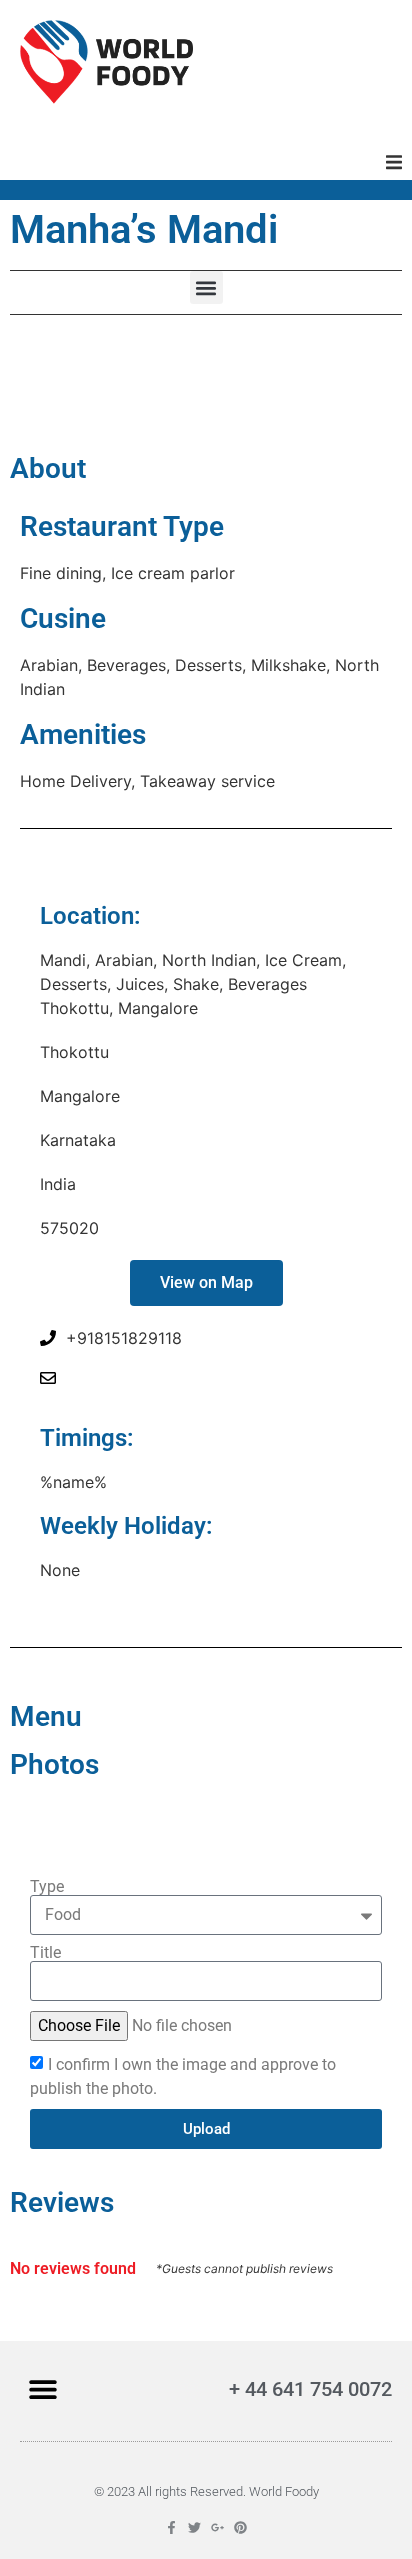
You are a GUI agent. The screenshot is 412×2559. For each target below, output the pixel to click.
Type (47, 1887)
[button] (394, 162)
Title (45, 1953)
